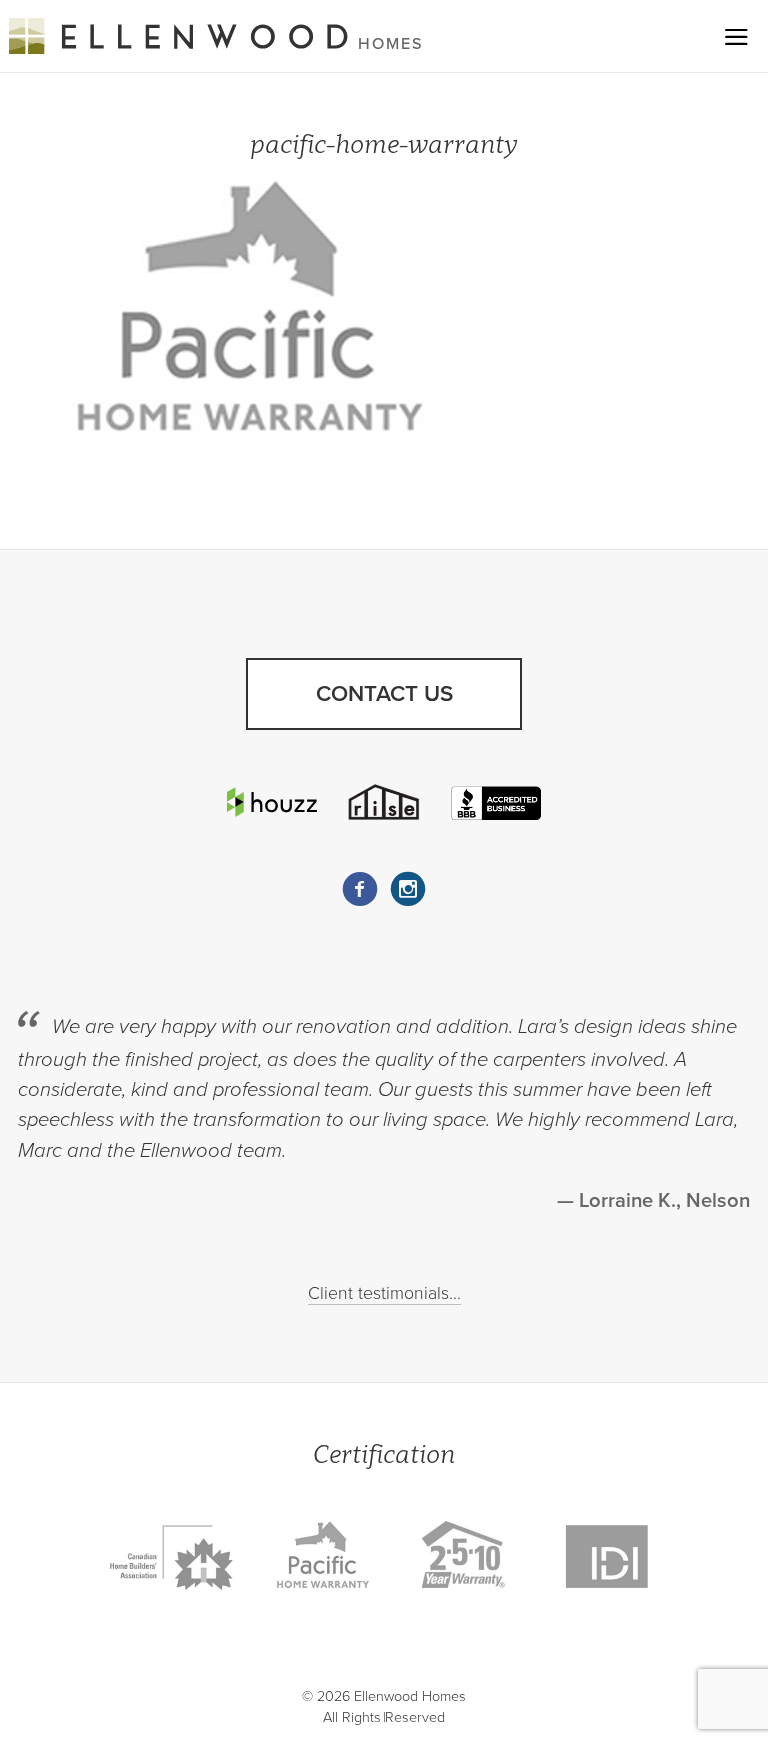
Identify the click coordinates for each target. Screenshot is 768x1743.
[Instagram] (408, 889)
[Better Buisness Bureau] (496, 802)
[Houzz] (272, 801)
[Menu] (736, 36)
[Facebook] (360, 889)
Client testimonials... (384, 1293)
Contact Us (384, 693)
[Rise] (384, 802)
